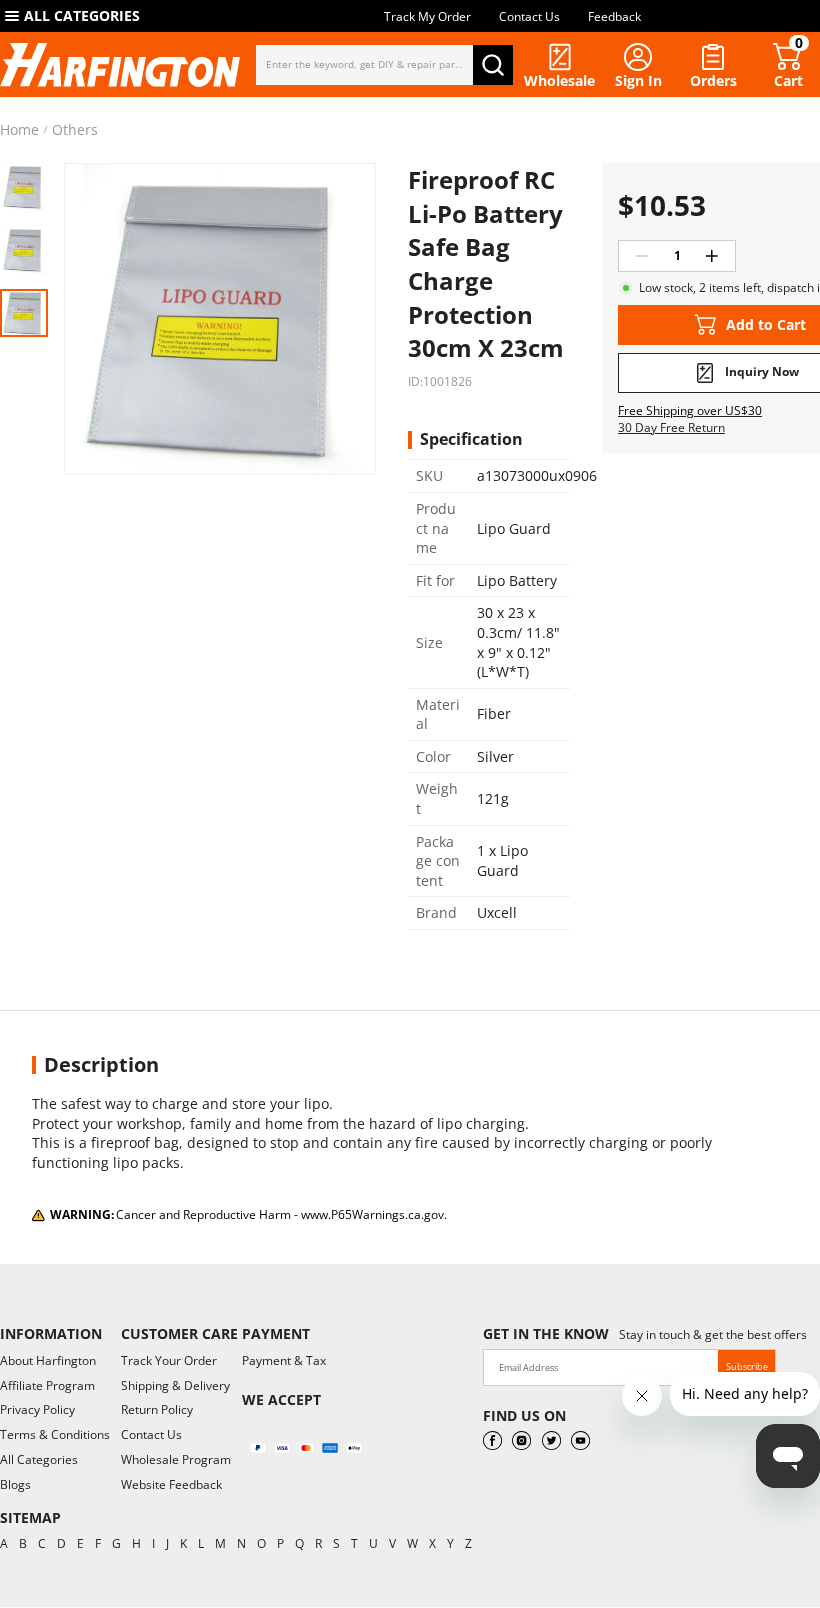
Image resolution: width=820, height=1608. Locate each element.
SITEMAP (30, 1517)
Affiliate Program (47, 1385)
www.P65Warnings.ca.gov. (374, 1214)
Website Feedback (171, 1484)
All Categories (39, 1459)
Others (75, 130)
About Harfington (48, 1360)
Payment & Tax (284, 1360)
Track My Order (427, 16)
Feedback (614, 16)
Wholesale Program (176, 1459)
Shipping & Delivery (175, 1385)
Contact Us (529, 16)
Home (19, 130)
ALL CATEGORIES (82, 15)
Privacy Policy (37, 1409)
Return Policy (157, 1409)
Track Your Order (169, 1360)
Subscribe (747, 1366)
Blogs (15, 1484)
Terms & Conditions (55, 1434)
